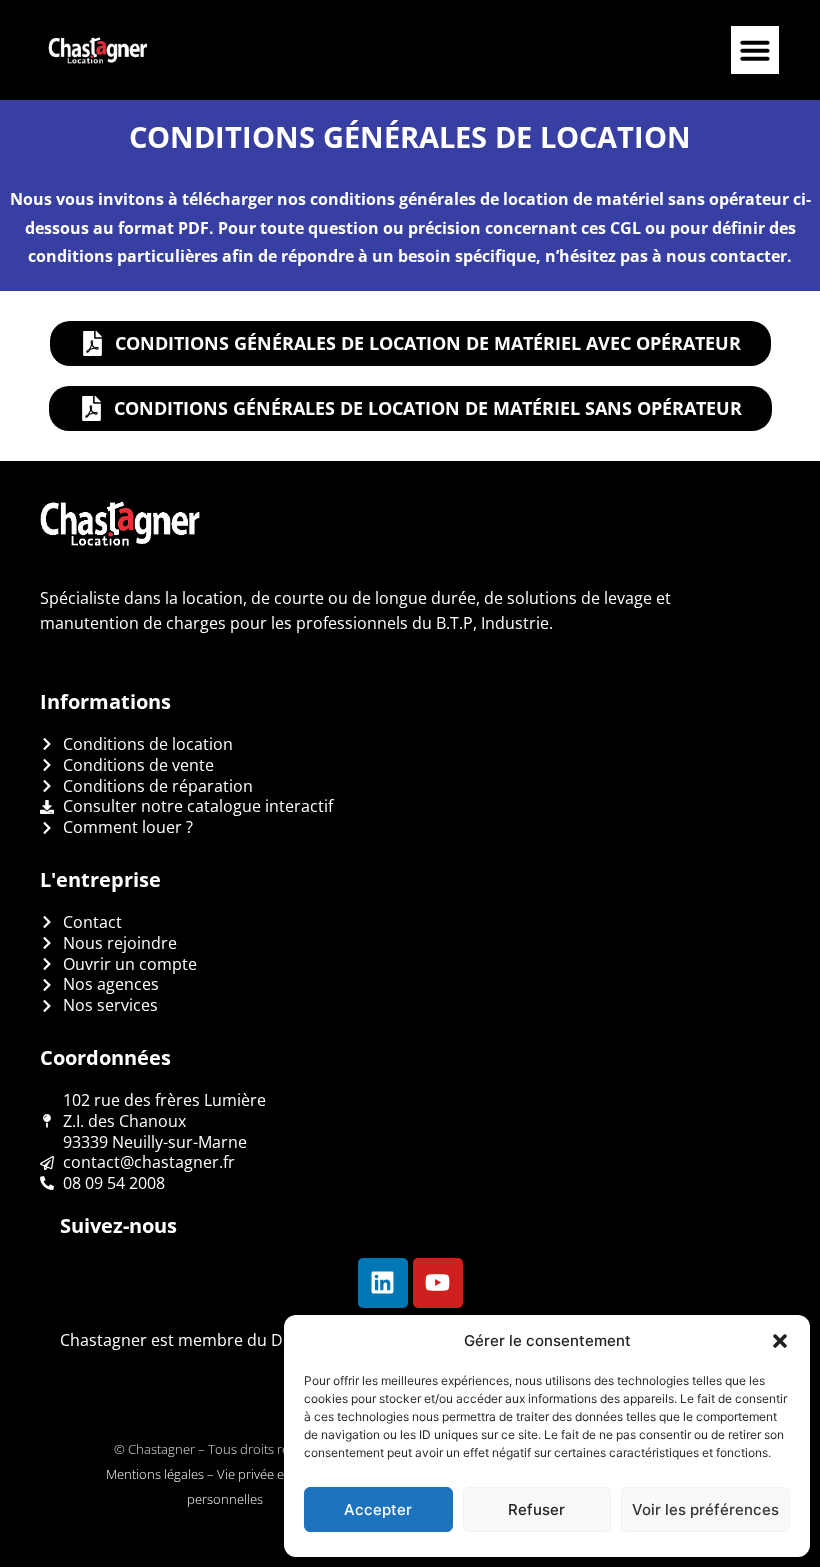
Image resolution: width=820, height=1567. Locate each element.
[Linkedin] (383, 1283)
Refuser (536, 1509)
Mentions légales (155, 1474)
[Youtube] (438, 1283)
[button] (780, 1341)
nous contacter (726, 256)
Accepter (378, 1509)
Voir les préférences (705, 1509)
